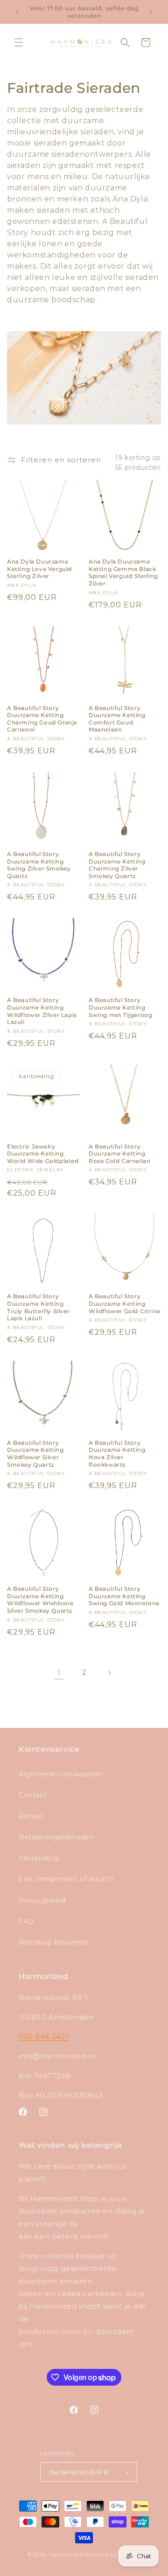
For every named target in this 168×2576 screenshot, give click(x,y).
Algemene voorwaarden (61, 1774)
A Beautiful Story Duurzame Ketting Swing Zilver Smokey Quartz (39, 865)
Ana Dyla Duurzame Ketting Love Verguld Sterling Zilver (39, 569)
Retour (31, 1816)
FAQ (26, 1922)
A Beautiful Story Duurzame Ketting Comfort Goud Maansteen (117, 719)
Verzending (39, 1858)
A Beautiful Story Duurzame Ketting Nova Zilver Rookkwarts (117, 1454)
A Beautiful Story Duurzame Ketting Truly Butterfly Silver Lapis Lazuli (38, 1307)
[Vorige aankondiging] (17, 12)
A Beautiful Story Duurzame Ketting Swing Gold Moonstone (124, 1596)
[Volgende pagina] (109, 1673)
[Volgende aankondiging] (151, 12)
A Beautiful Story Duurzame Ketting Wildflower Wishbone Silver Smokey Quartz (40, 1600)
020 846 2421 (44, 2036)
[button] (19, 42)
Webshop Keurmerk (54, 1942)
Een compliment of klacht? (66, 1879)
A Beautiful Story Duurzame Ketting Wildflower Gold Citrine (125, 1303)
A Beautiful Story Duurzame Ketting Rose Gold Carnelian (119, 1154)
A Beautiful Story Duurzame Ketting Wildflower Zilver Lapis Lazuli (42, 1011)
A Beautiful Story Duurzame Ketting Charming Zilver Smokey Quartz (117, 865)
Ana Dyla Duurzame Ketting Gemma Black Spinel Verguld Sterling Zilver (123, 572)
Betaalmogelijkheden (56, 1837)
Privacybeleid (42, 1901)
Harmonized (67, 2555)
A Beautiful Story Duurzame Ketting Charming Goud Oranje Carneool (42, 719)
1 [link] (59, 1673)
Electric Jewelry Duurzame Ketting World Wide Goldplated (43, 1154)
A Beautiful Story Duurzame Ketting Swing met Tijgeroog (120, 1007)
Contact (33, 1795)
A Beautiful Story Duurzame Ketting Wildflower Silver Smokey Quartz (35, 1454)
